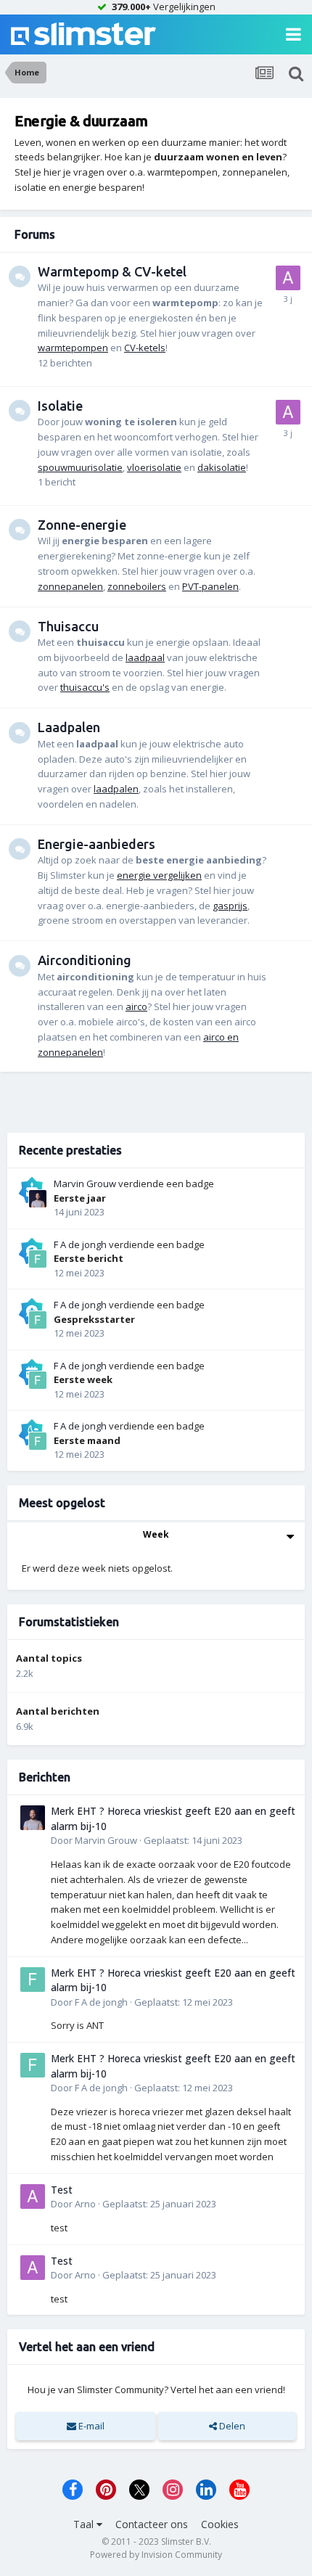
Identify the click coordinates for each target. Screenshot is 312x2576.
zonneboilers (137, 586)
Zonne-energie (82, 525)
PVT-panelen (210, 586)
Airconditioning (85, 960)
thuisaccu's (85, 687)
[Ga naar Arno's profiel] (288, 278)
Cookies (220, 2524)
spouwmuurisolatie (80, 467)
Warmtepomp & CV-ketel (112, 271)
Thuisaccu (68, 626)
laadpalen (116, 789)
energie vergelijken (159, 875)
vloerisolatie (154, 467)
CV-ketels (145, 348)
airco (136, 1006)
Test (62, 2190)
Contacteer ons (152, 2524)
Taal (85, 2524)
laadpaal (145, 657)
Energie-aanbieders (97, 844)
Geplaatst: (193, 1840)
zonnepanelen (70, 586)
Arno (85, 2204)
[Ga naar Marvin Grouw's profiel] (38, 1199)
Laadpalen (69, 727)
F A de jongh (80, 1244)
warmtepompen (73, 348)
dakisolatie (222, 467)
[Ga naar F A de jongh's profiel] (38, 1259)
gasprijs (230, 906)
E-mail (90, 2426)
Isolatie (60, 406)
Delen (231, 2426)
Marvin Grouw (85, 1184)
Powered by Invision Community (156, 2555)
